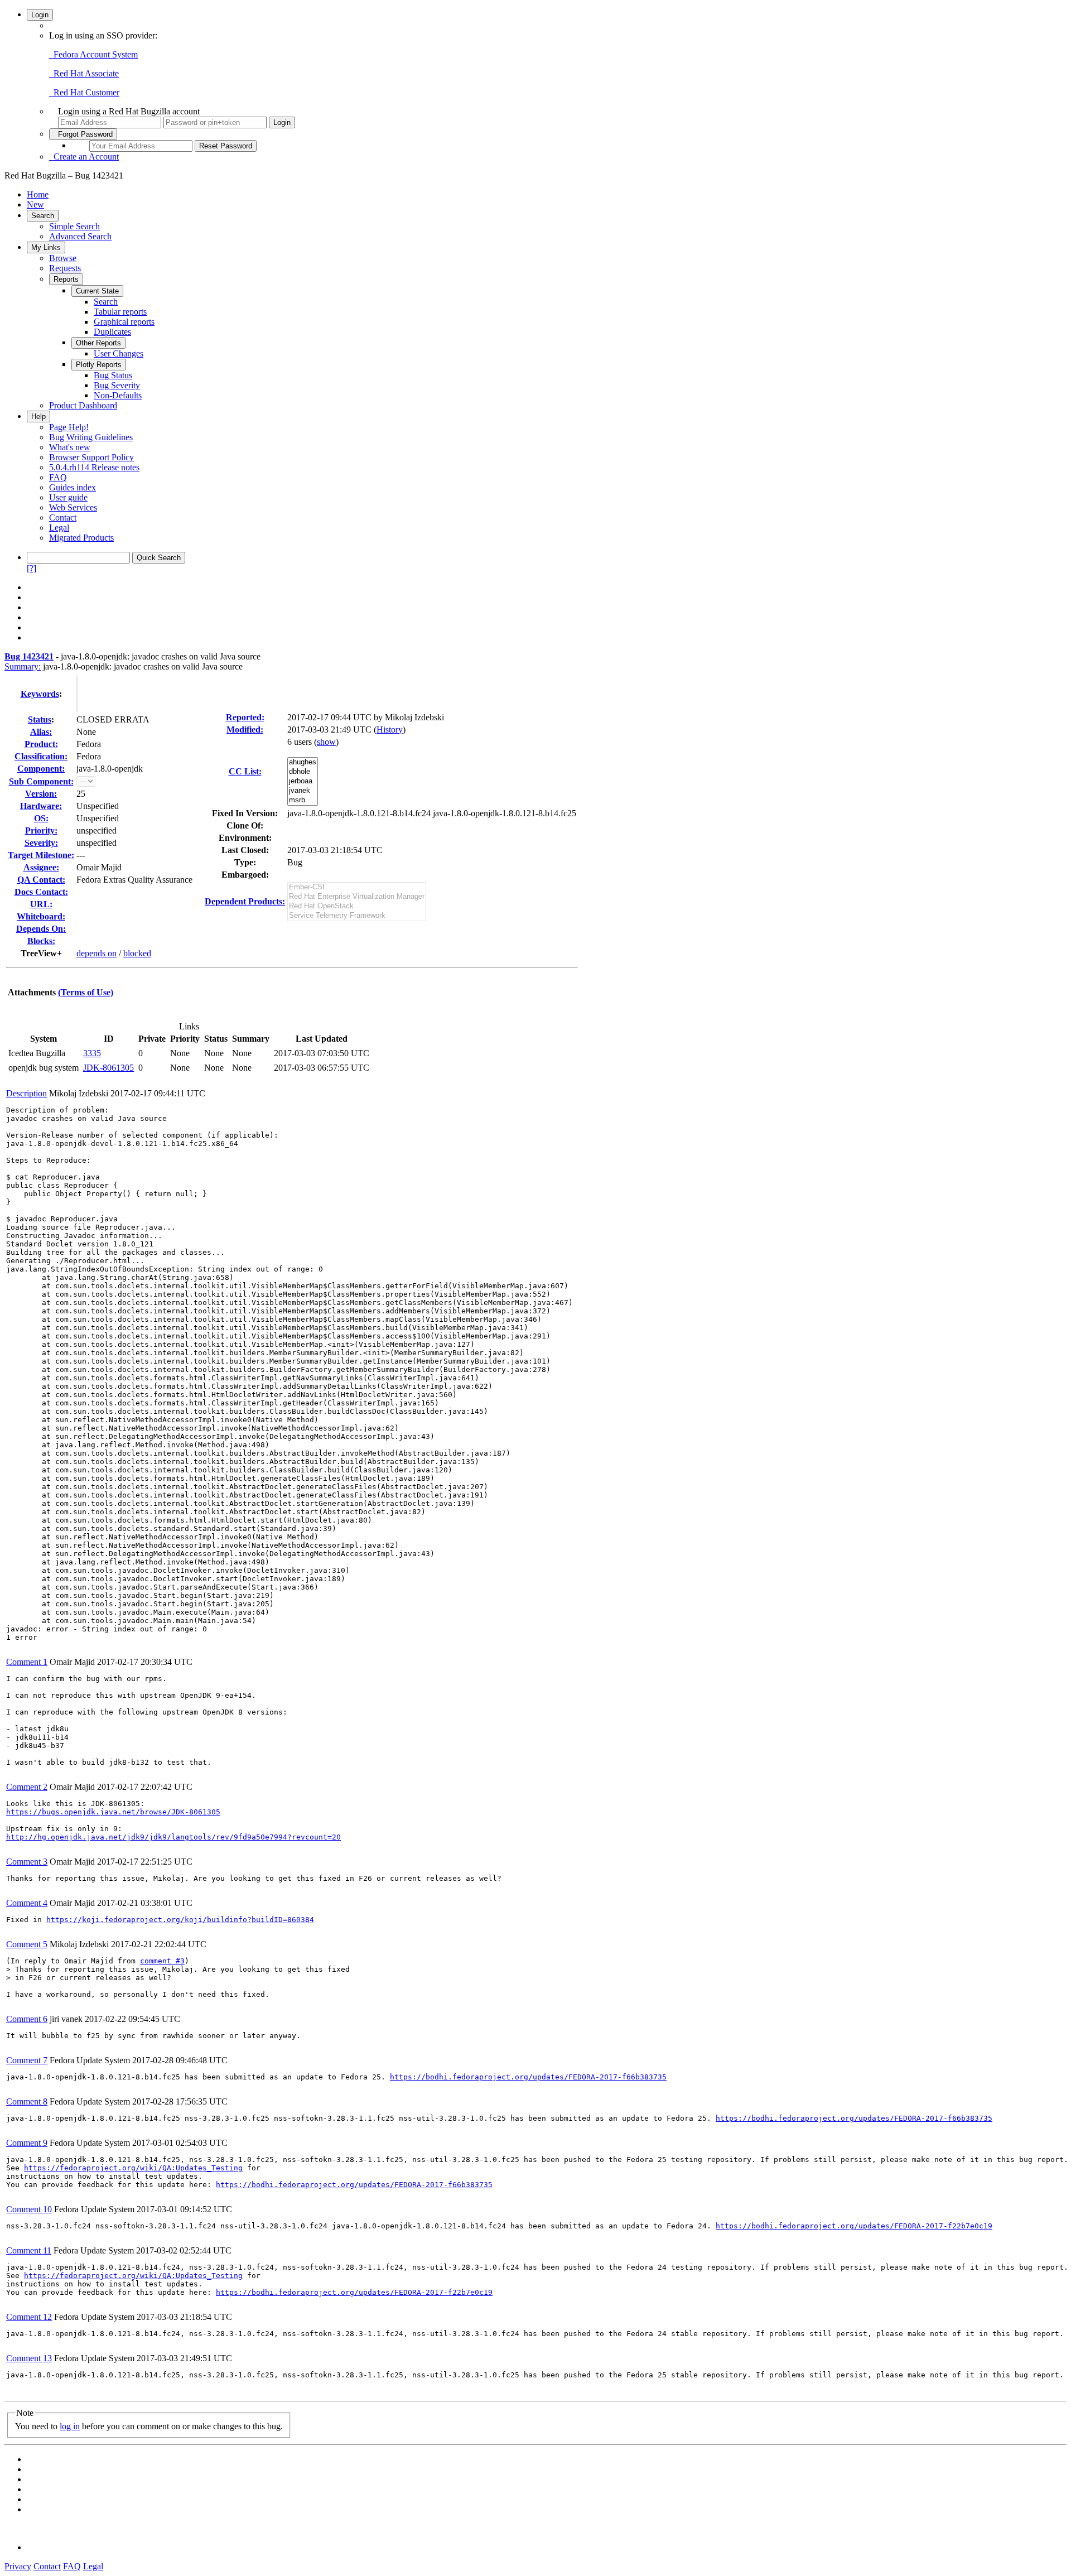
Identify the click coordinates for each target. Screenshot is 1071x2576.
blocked (137, 953)
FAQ (58, 477)
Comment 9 (27, 2143)
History (390, 730)
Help (38, 417)
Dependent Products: (245, 901)
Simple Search (74, 226)
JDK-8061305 (108, 1068)
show (326, 742)
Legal (59, 528)
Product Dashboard (83, 405)
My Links (46, 247)
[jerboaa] (303, 781)
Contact (63, 517)
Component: (41, 769)
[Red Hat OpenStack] (357, 906)
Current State (97, 291)
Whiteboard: (41, 916)
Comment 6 (27, 2019)
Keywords (40, 694)
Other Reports (98, 343)
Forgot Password (83, 134)
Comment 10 (29, 2209)
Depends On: (41, 929)
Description (26, 1093)
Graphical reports (124, 322)
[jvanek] (303, 791)
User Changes (119, 353)
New (35, 204)
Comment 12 (29, 2317)
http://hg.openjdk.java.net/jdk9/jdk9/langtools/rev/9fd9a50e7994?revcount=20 (173, 1837)
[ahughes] (303, 762)
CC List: (245, 771)
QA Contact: (41, 880)
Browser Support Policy (91, 457)
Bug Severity (117, 385)
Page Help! (69, 427)
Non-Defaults (118, 395)
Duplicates (112, 332)
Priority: (41, 830)
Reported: (245, 717)
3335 (92, 1053)
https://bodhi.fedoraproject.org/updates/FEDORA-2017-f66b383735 (528, 2077)
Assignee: (41, 867)
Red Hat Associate (84, 73)
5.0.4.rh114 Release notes (94, 467)
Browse (63, 258)
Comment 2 (27, 1787)
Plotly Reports (99, 365)
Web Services (73, 507)
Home (38, 194)
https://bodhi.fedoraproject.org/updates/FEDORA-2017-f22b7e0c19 (854, 2226)
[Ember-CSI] (357, 887)
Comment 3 (27, 1862)
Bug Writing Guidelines (91, 437)
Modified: (245, 730)
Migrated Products (81, 538)
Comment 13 (29, 2358)
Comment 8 (27, 2101)
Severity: (41, 843)
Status (40, 719)
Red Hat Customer (84, 92)
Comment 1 (27, 1662)
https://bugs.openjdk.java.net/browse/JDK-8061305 (113, 1812)
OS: (41, 818)
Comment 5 (27, 1944)
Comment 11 (29, 2250)
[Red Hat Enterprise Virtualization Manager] (357, 897)
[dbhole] (303, 772)
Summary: (23, 666)
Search (43, 216)
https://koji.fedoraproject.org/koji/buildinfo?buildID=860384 (180, 1920)
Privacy (18, 2566)
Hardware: (41, 806)
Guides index (73, 487)
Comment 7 (27, 2060)
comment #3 (162, 1961)
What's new (70, 447)
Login (40, 15)
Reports (66, 279)
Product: (41, 744)
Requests (65, 268)
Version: (41, 794)
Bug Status (113, 375)
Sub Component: (41, 781)
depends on (97, 953)
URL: (41, 904)
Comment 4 (27, 1903)
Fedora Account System (93, 54)
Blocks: (41, 941)
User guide (68, 497)
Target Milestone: (41, 855)
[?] (32, 568)
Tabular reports (120, 312)
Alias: (41, 732)
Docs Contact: (41, 892)
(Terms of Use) (86, 992)
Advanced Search (80, 236)
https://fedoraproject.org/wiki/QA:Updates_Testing (133, 2168)
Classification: (41, 756)
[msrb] (303, 800)
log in (70, 2426)
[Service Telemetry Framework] (357, 916)
